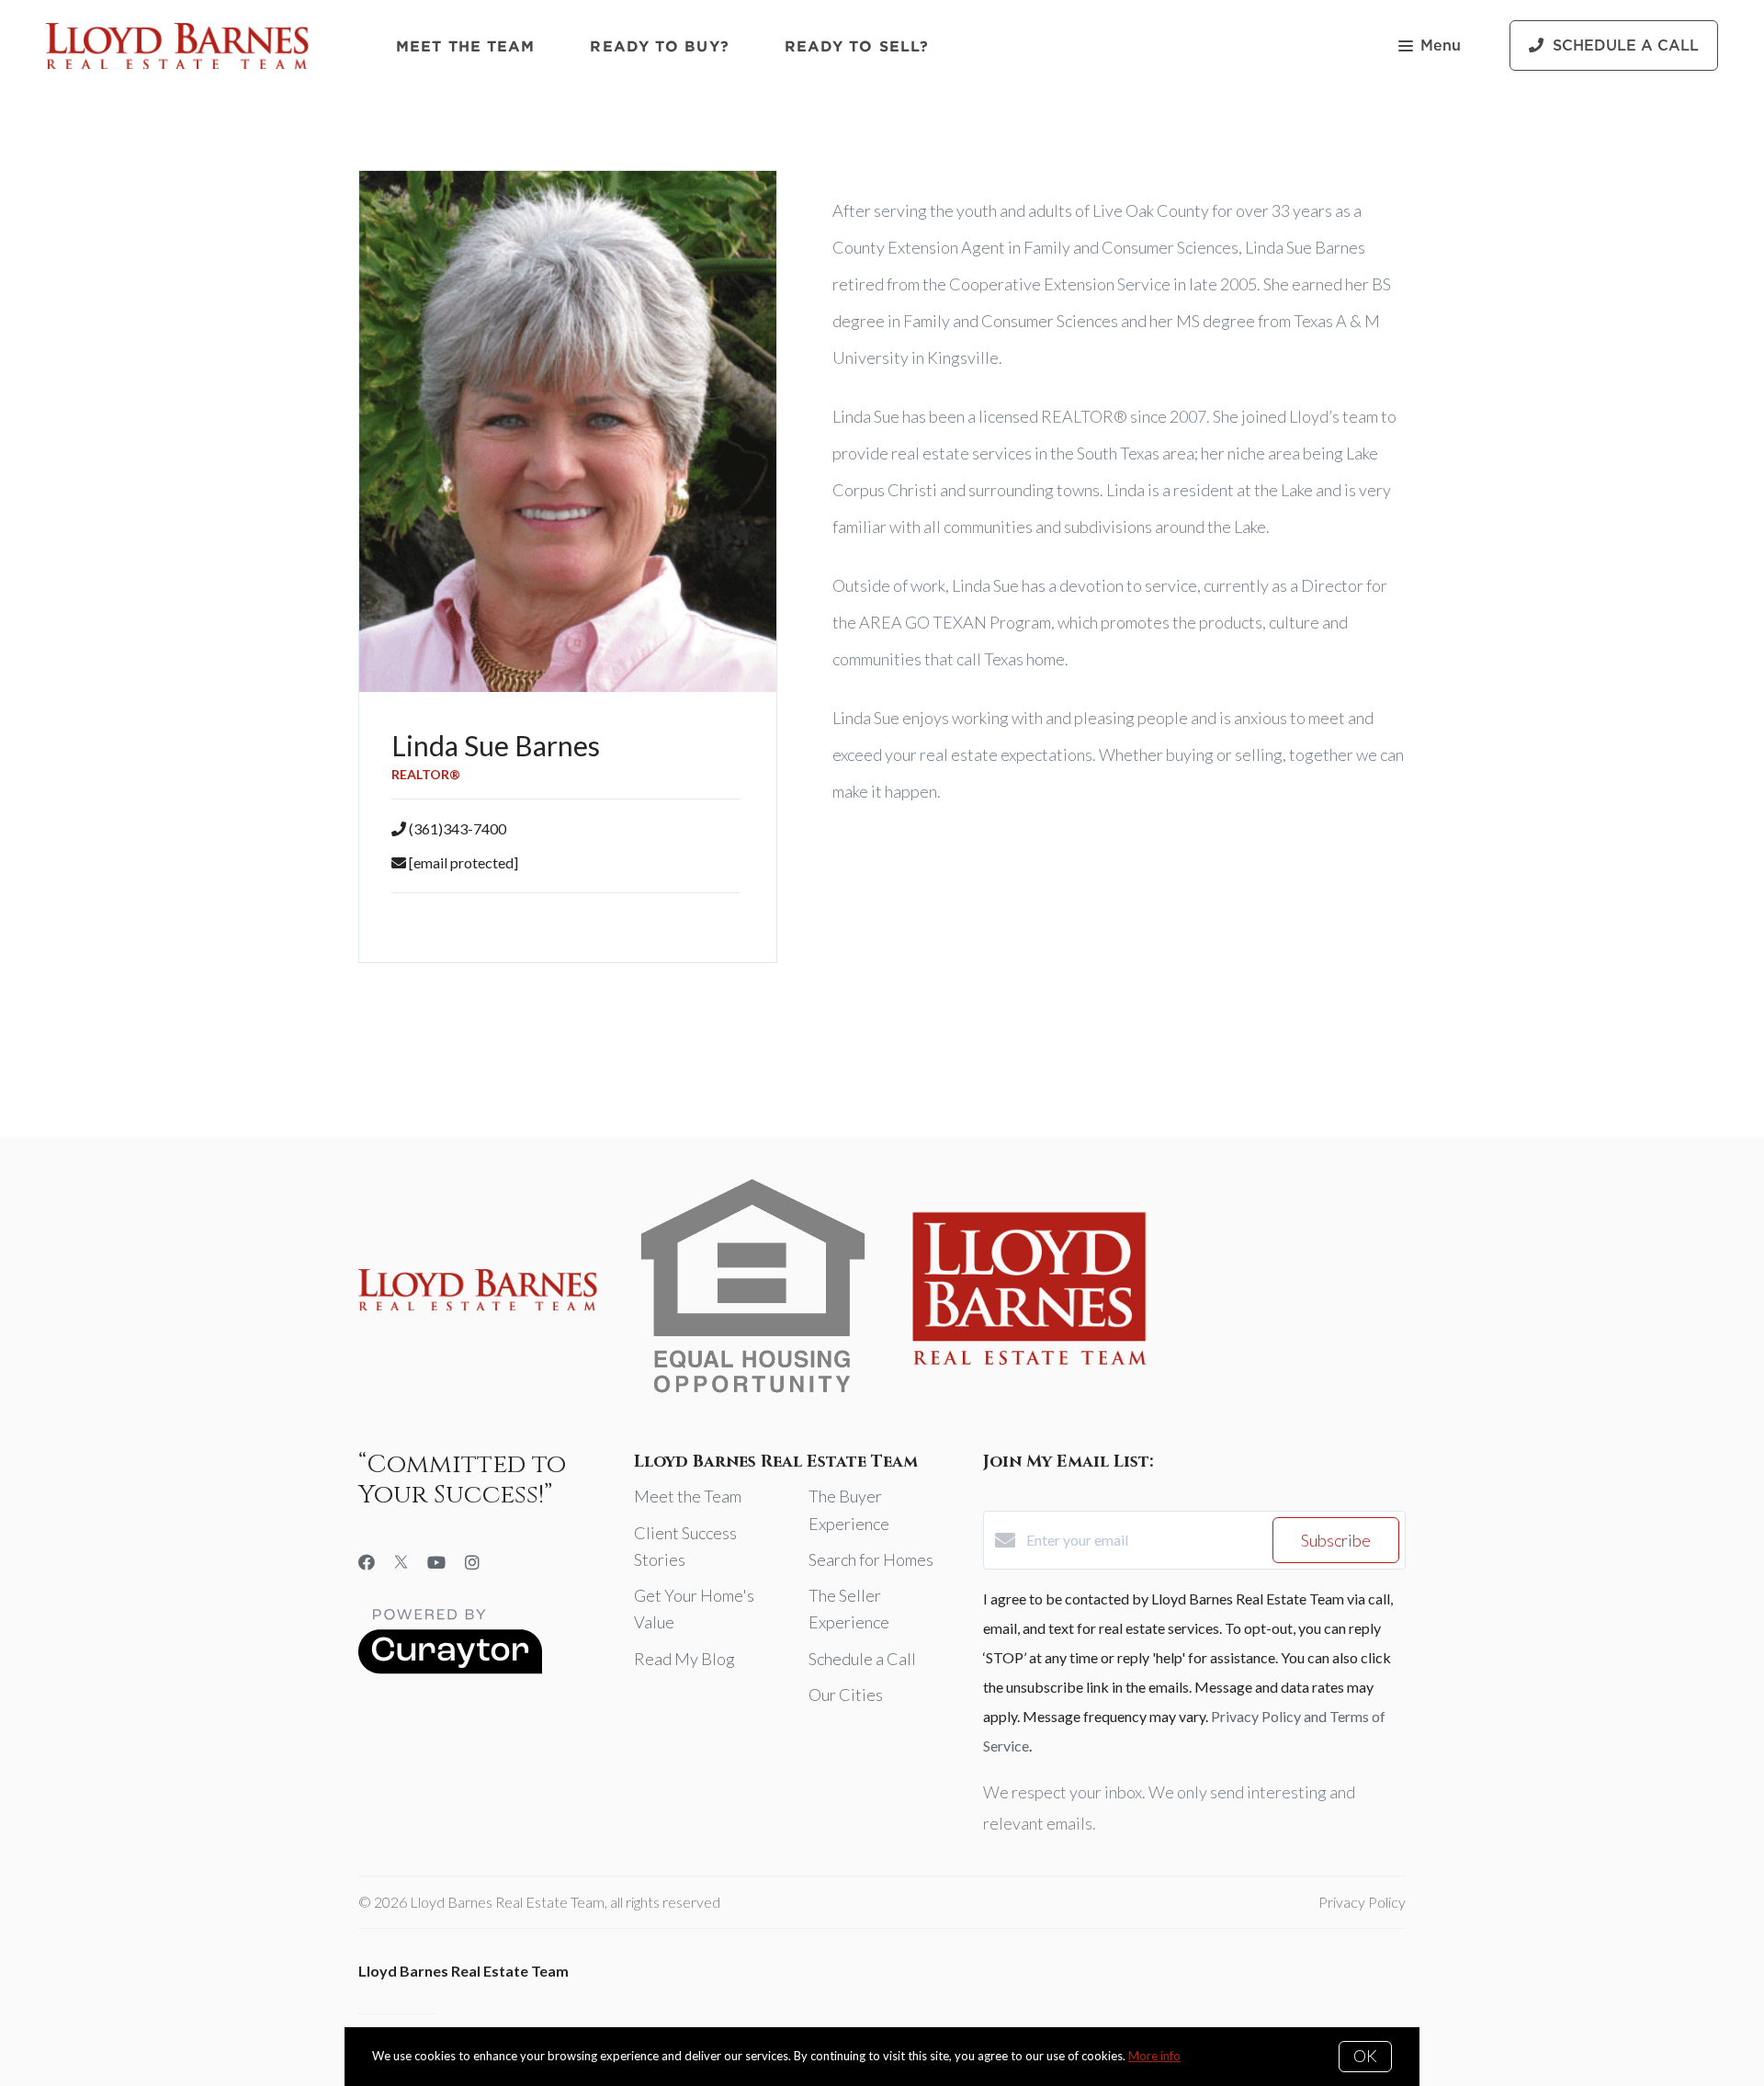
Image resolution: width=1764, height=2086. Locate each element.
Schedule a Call (862, 1659)
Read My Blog (684, 1659)
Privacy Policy (1362, 1902)
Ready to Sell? (857, 46)
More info (1154, 2056)
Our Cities (846, 1695)
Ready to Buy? (659, 46)
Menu (1441, 46)
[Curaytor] (450, 1668)
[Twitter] (401, 1562)
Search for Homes (871, 1559)
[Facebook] (367, 1562)
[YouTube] (436, 1562)
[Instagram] (472, 1562)
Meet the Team (465, 46)
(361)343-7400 (458, 828)
